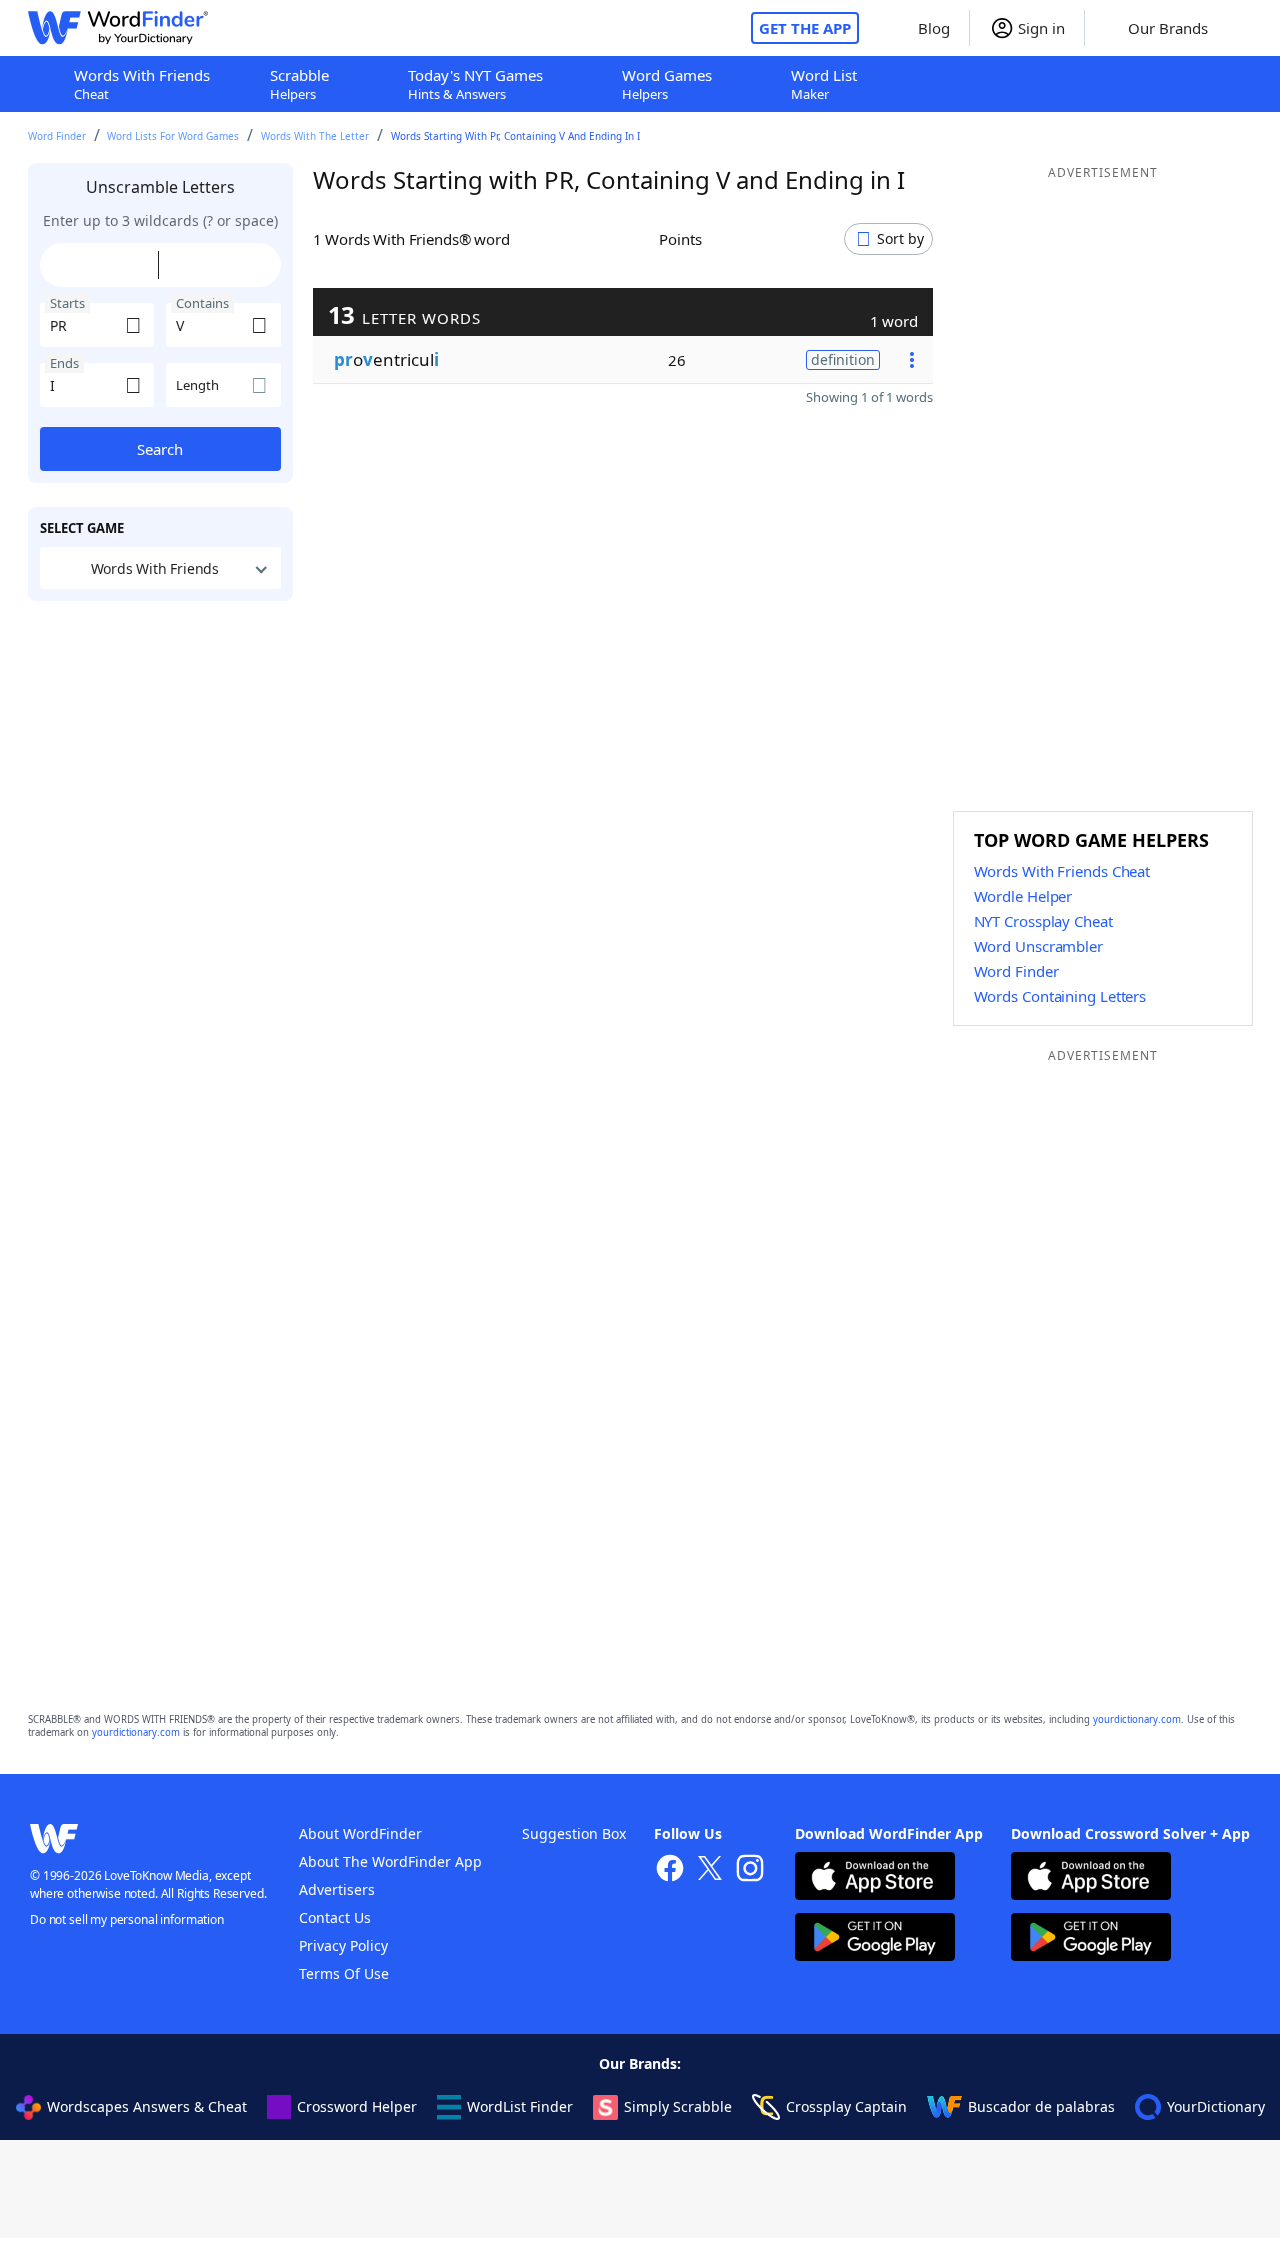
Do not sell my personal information (127, 1919)
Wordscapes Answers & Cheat (147, 2106)
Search (160, 449)
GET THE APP (805, 28)
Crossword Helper (357, 2106)
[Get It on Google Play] (875, 1939)
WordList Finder (520, 2106)
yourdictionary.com (1137, 1719)
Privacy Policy (343, 1945)
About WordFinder (360, 1833)
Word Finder (57, 136)
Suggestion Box (574, 1833)
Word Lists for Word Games (173, 136)
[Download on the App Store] (875, 1878)
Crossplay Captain (846, 2106)
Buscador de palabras (1041, 2106)
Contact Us (335, 1917)
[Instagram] (750, 1870)
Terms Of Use (344, 1973)
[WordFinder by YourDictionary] (118, 28)
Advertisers (337, 1889)
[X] (710, 1870)
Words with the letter (315, 136)
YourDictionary (1216, 2106)
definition (843, 359)
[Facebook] (670, 1870)
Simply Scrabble (678, 2106)
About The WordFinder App (390, 1861)
